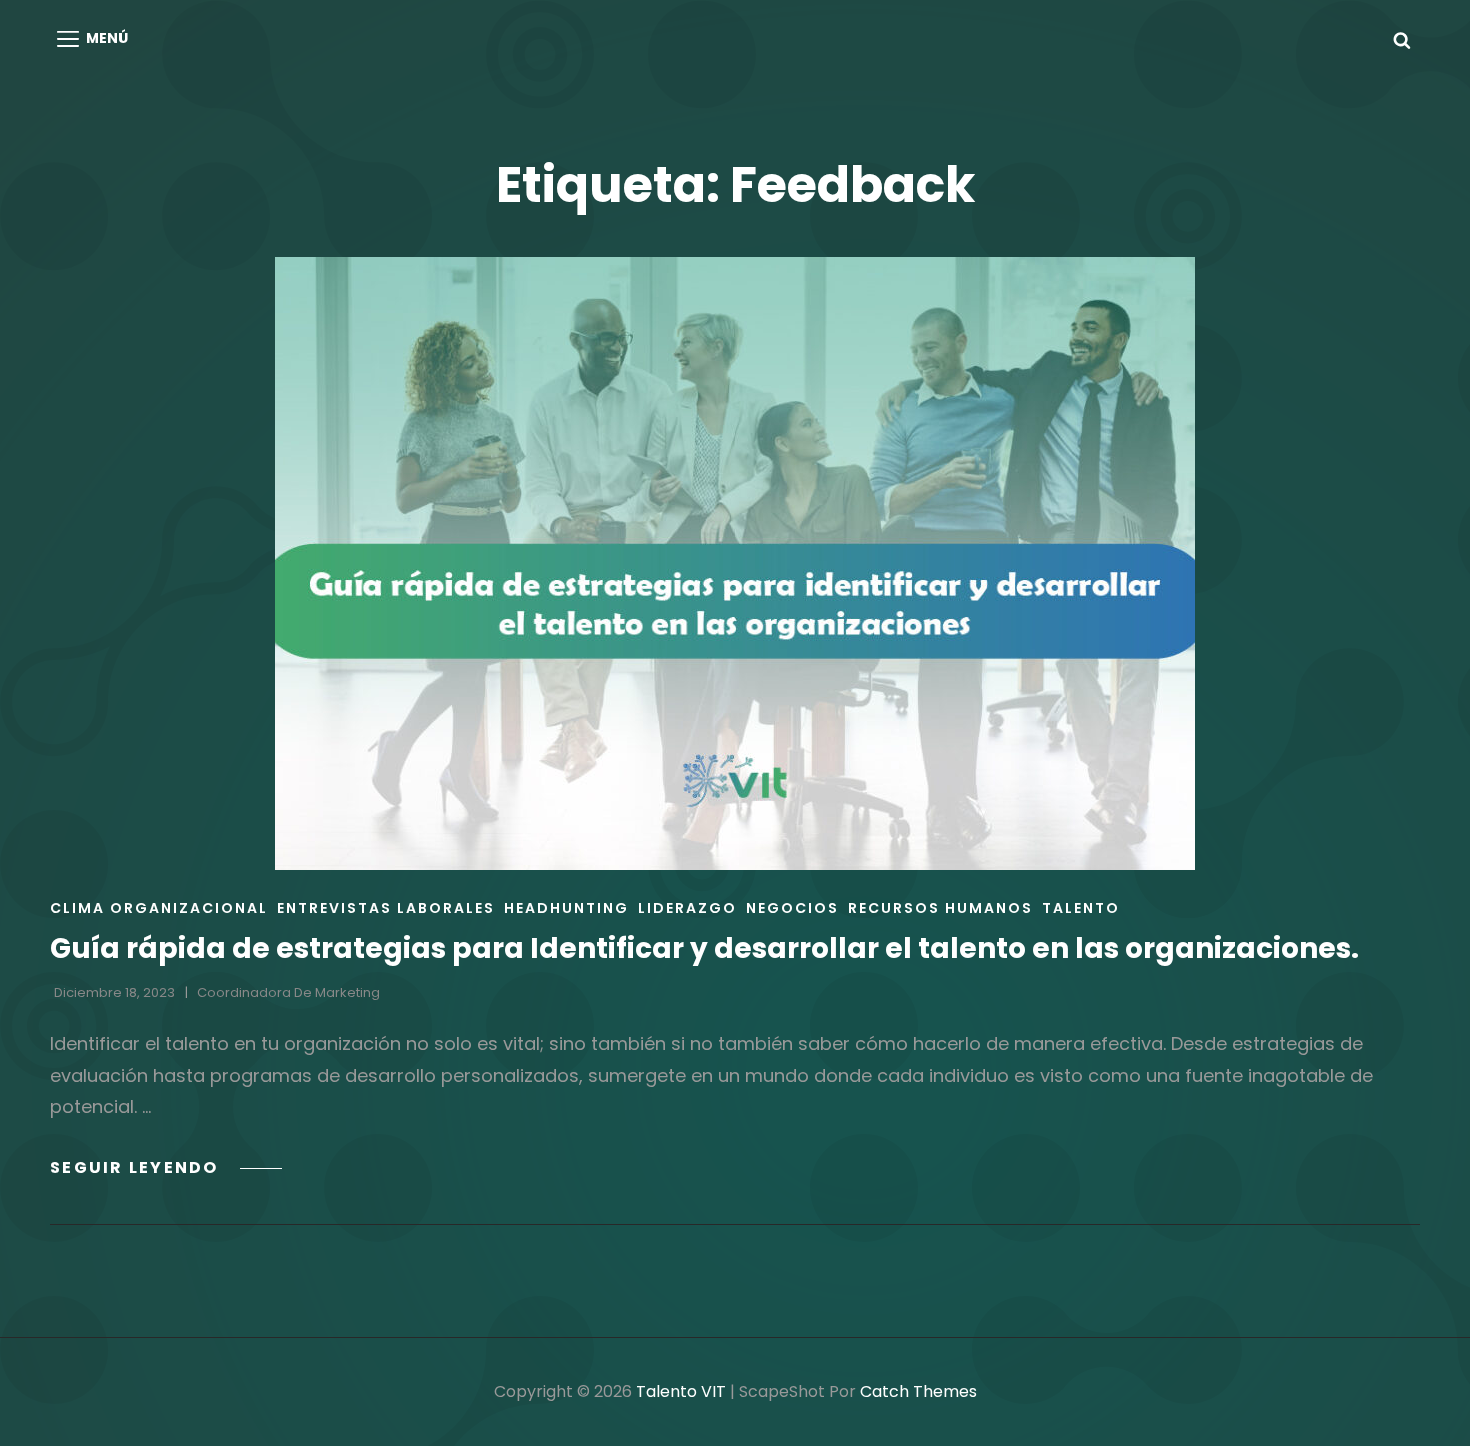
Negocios (792, 908)
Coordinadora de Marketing (288, 992)
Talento (1081, 908)
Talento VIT (681, 1391)
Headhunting (566, 908)
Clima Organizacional (159, 908)
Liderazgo (687, 908)
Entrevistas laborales (386, 908)
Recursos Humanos (940, 908)
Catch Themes (918, 1391)
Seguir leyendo (166, 1167)
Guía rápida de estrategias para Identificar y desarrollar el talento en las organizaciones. (704, 948)
